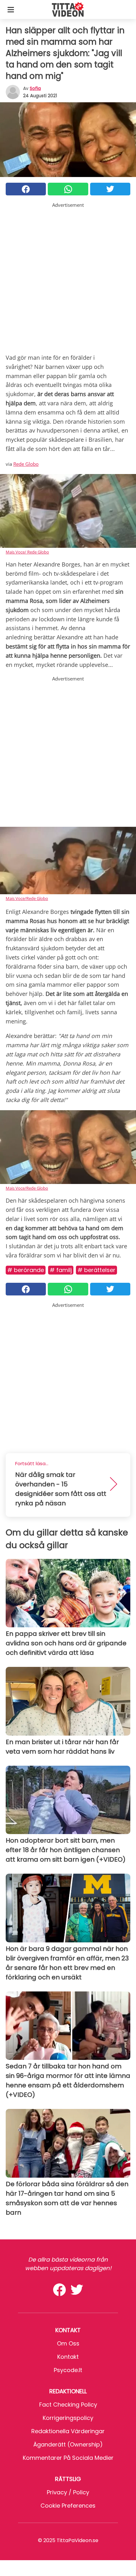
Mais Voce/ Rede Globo (27, 552)
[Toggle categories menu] (11, 9)
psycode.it (68, 2370)
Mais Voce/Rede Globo (27, 898)
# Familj (61, 1270)
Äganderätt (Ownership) (68, 2444)
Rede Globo (26, 464)
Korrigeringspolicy (68, 2418)
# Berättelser (96, 1270)
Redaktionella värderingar (68, 2431)
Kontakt (68, 2357)
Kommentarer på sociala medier (68, 2458)
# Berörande (26, 1270)
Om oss (68, 2343)
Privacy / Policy (68, 2492)
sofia (35, 88)
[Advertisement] (68, 277)
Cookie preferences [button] (68, 2506)
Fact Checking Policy (68, 2405)
